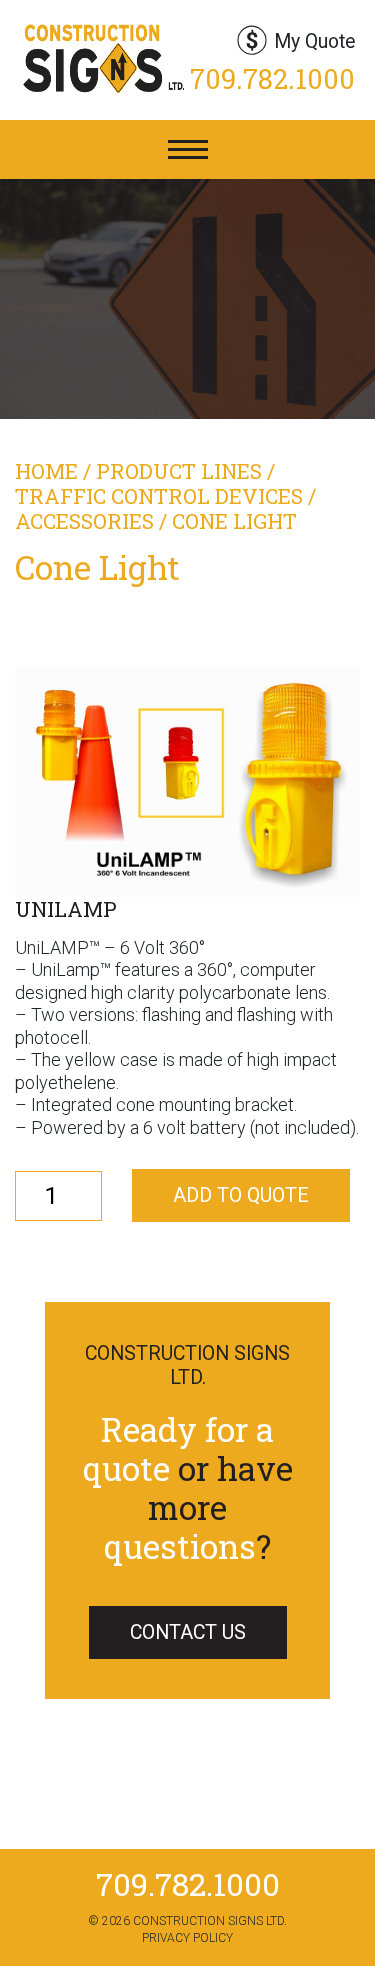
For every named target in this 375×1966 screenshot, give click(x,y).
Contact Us (188, 1632)
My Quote (314, 41)
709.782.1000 (272, 78)
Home (46, 471)
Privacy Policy (187, 1938)
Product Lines (179, 471)
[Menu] (188, 149)
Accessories (84, 521)
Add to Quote (241, 1195)
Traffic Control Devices (159, 496)
